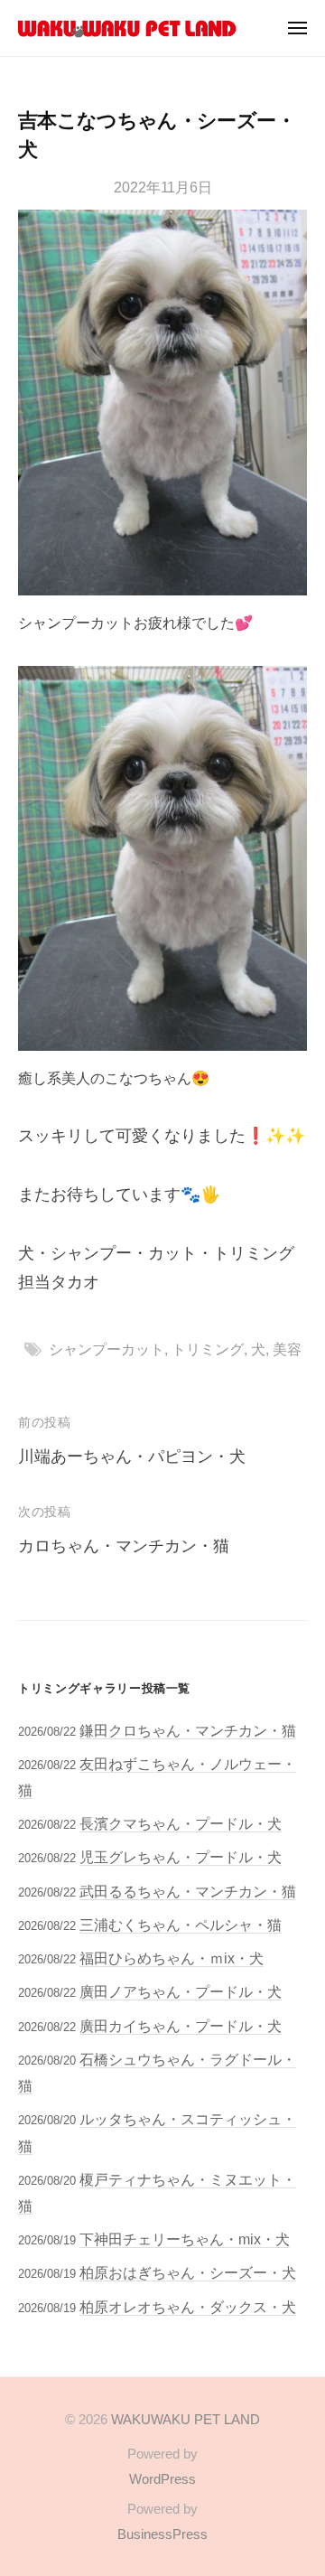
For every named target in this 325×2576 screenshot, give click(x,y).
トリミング (208, 1349)
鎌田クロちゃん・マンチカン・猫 (188, 1730)
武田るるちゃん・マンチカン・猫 (188, 1891)
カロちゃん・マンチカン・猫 (124, 1546)
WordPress (162, 2479)
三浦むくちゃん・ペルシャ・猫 (181, 1925)
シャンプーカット (107, 1349)
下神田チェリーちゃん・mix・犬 (185, 2239)
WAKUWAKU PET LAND (186, 2419)
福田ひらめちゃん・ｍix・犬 (172, 1958)
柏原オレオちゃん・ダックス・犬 (188, 2307)
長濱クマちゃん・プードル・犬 (181, 1823)
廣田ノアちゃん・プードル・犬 (181, 1991)
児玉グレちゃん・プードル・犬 (181, 1857)
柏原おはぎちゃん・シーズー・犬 (188, 2272)
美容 (287, 1349)
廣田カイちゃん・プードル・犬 (181, 2026)
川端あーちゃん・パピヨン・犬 (132, 1457)
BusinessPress (162, 2534)
